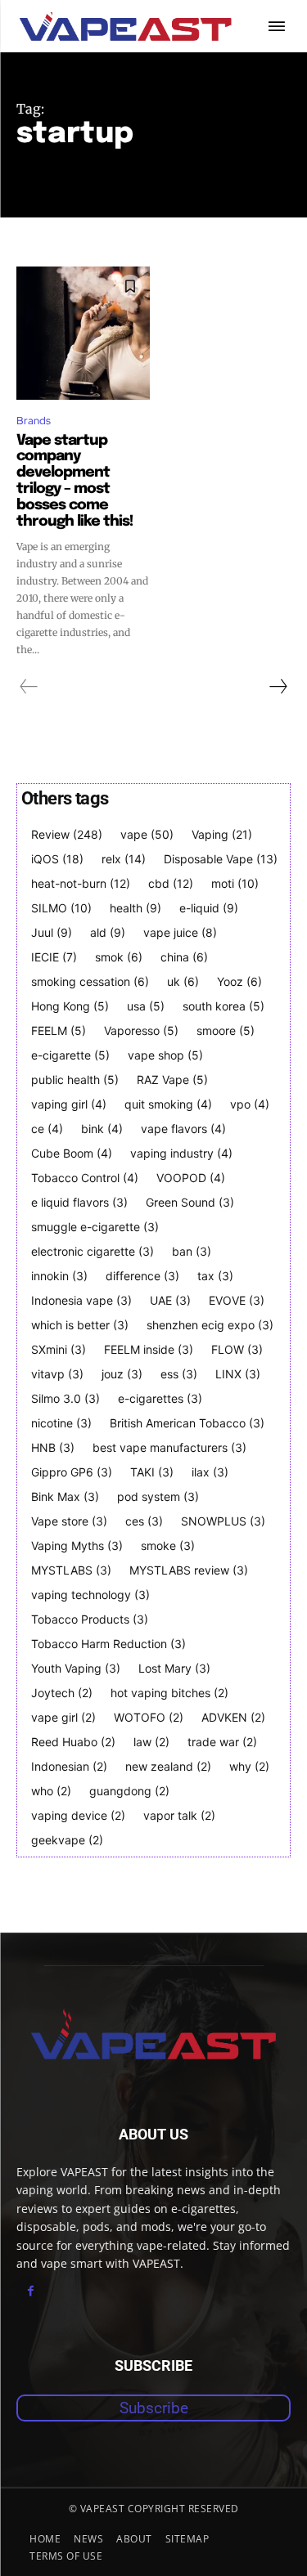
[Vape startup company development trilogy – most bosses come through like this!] (83, 333)
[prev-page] (29, 687)
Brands (34, 421)
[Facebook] (31, 2291)
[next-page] (278, 687)
